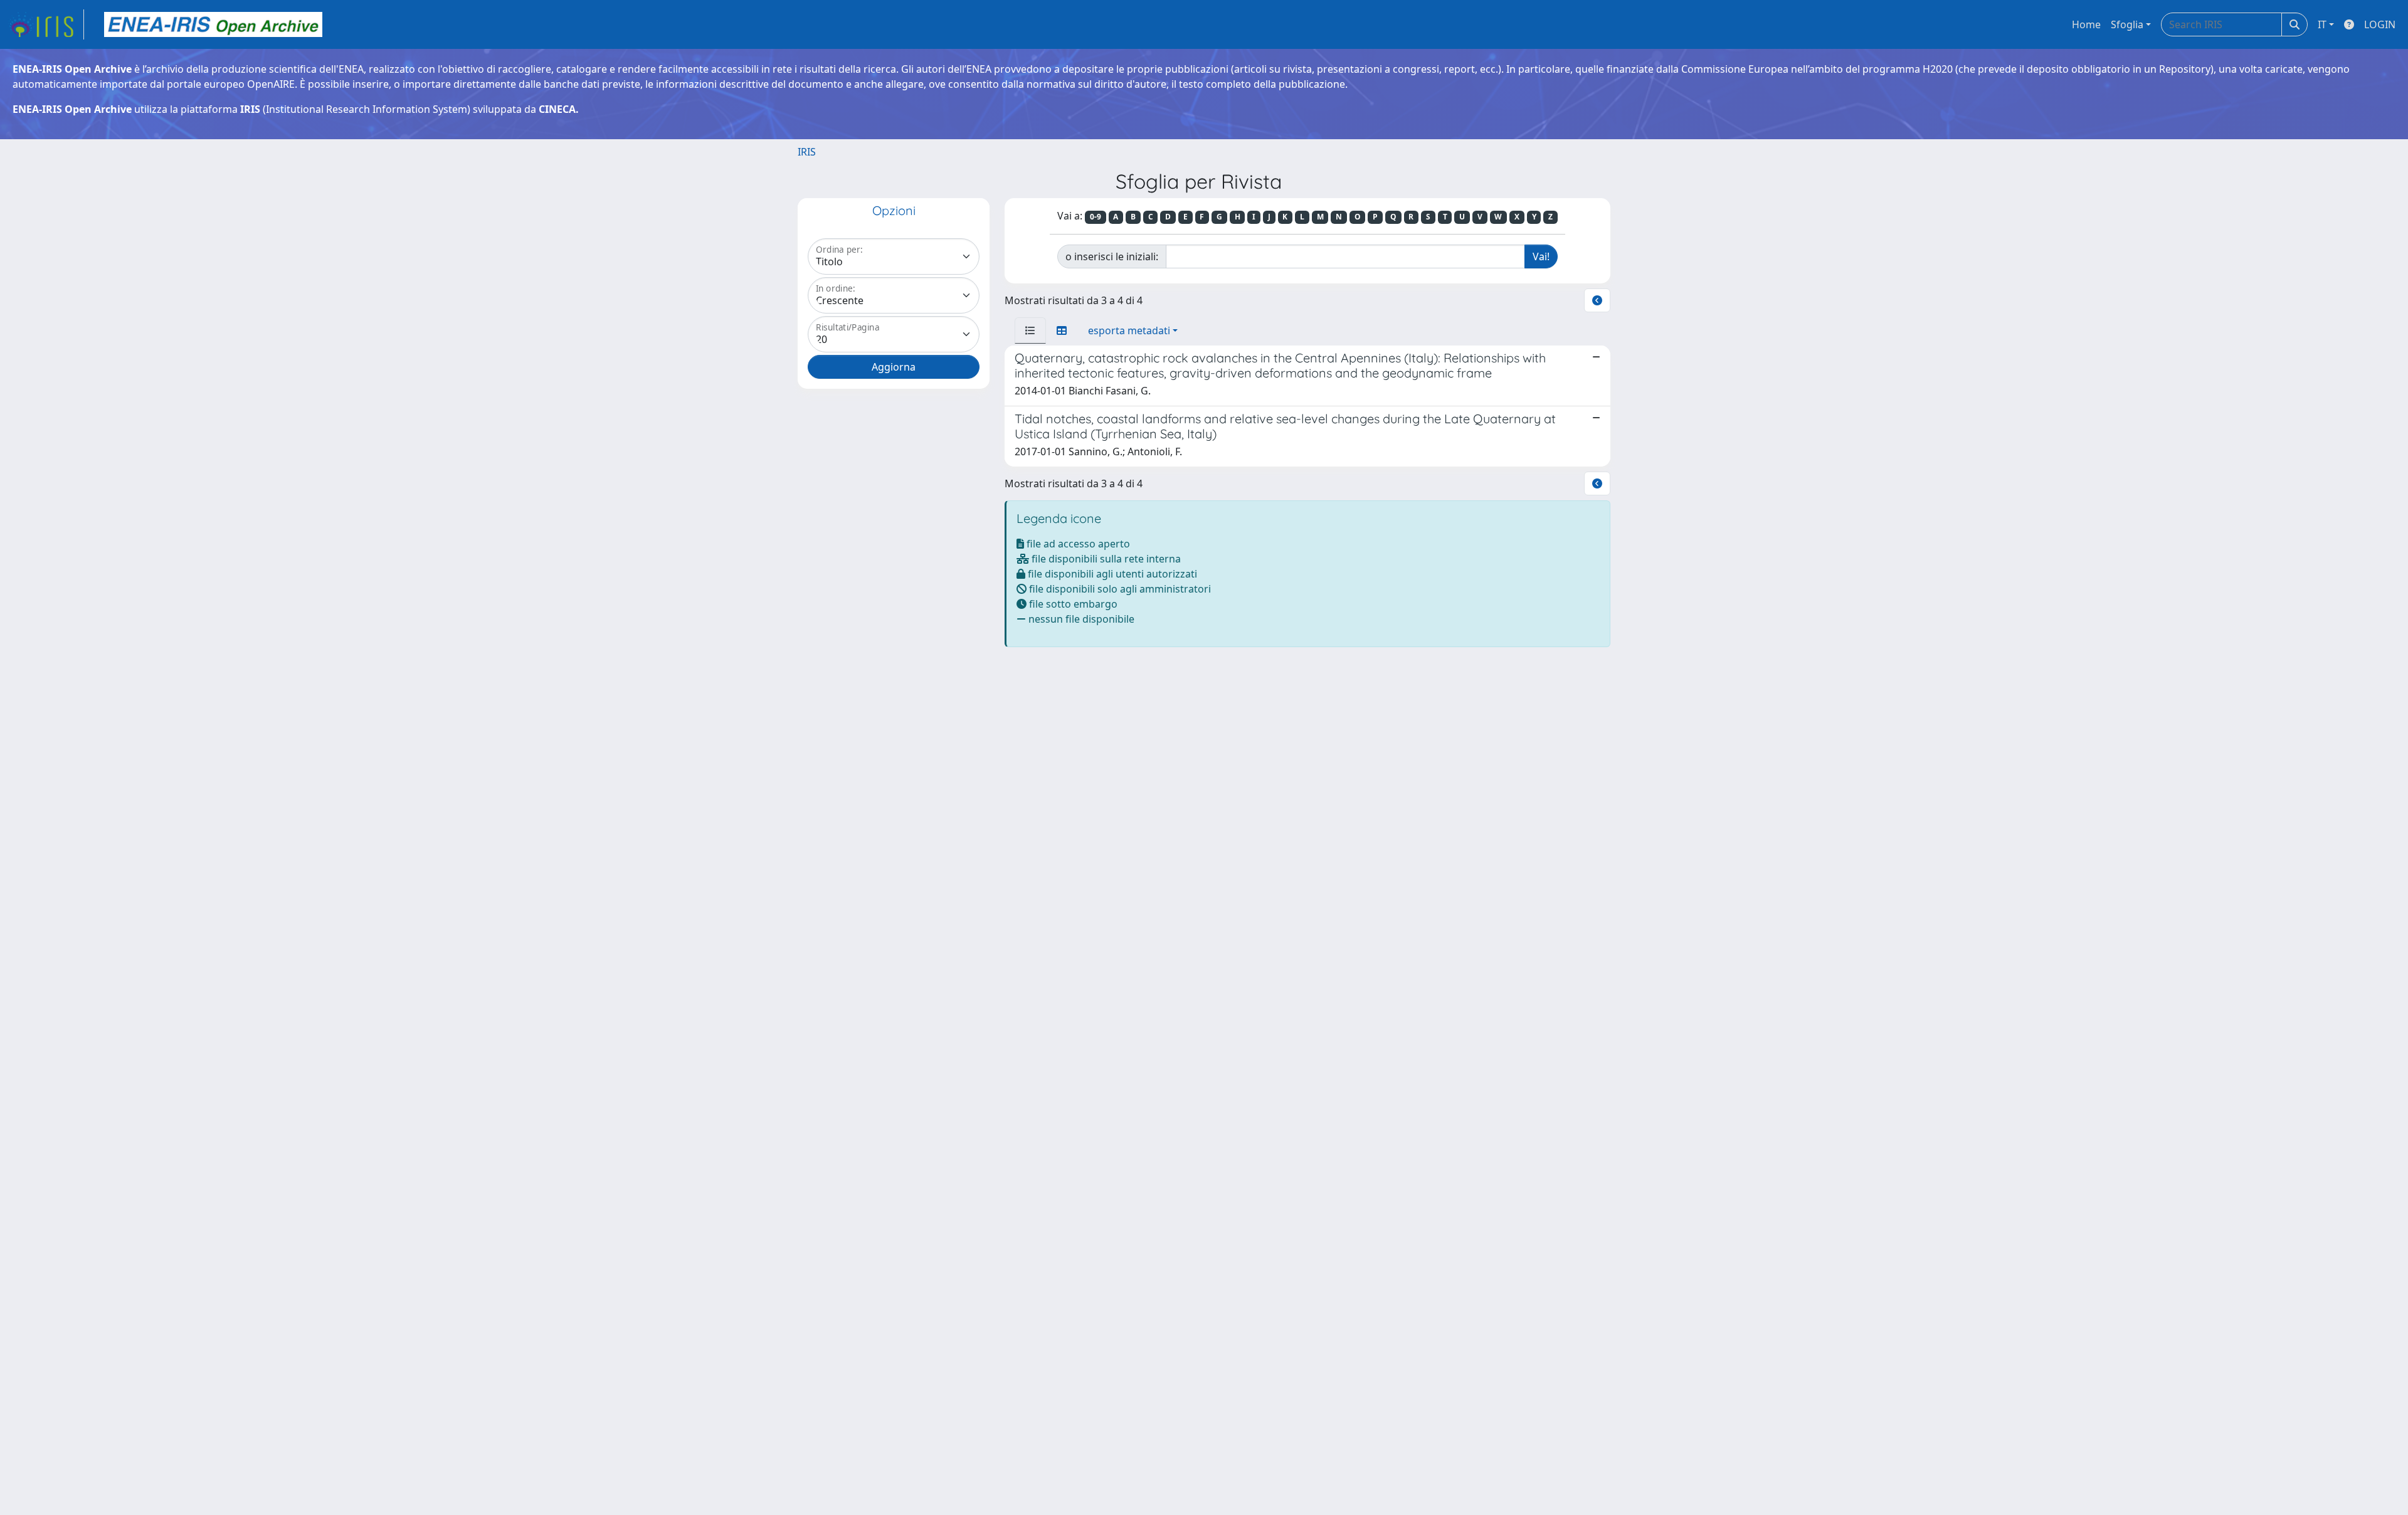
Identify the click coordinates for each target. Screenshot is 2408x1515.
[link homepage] (46, 24)
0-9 (1096, 217)
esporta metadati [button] (1129, 330)
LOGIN (2380, 24)
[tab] (1030, 330)
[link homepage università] (213, 24)
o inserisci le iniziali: (1112, 256)
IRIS (807, 152)
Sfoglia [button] (2127, 24)
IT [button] (2322, 24)
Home (2086, 24)
